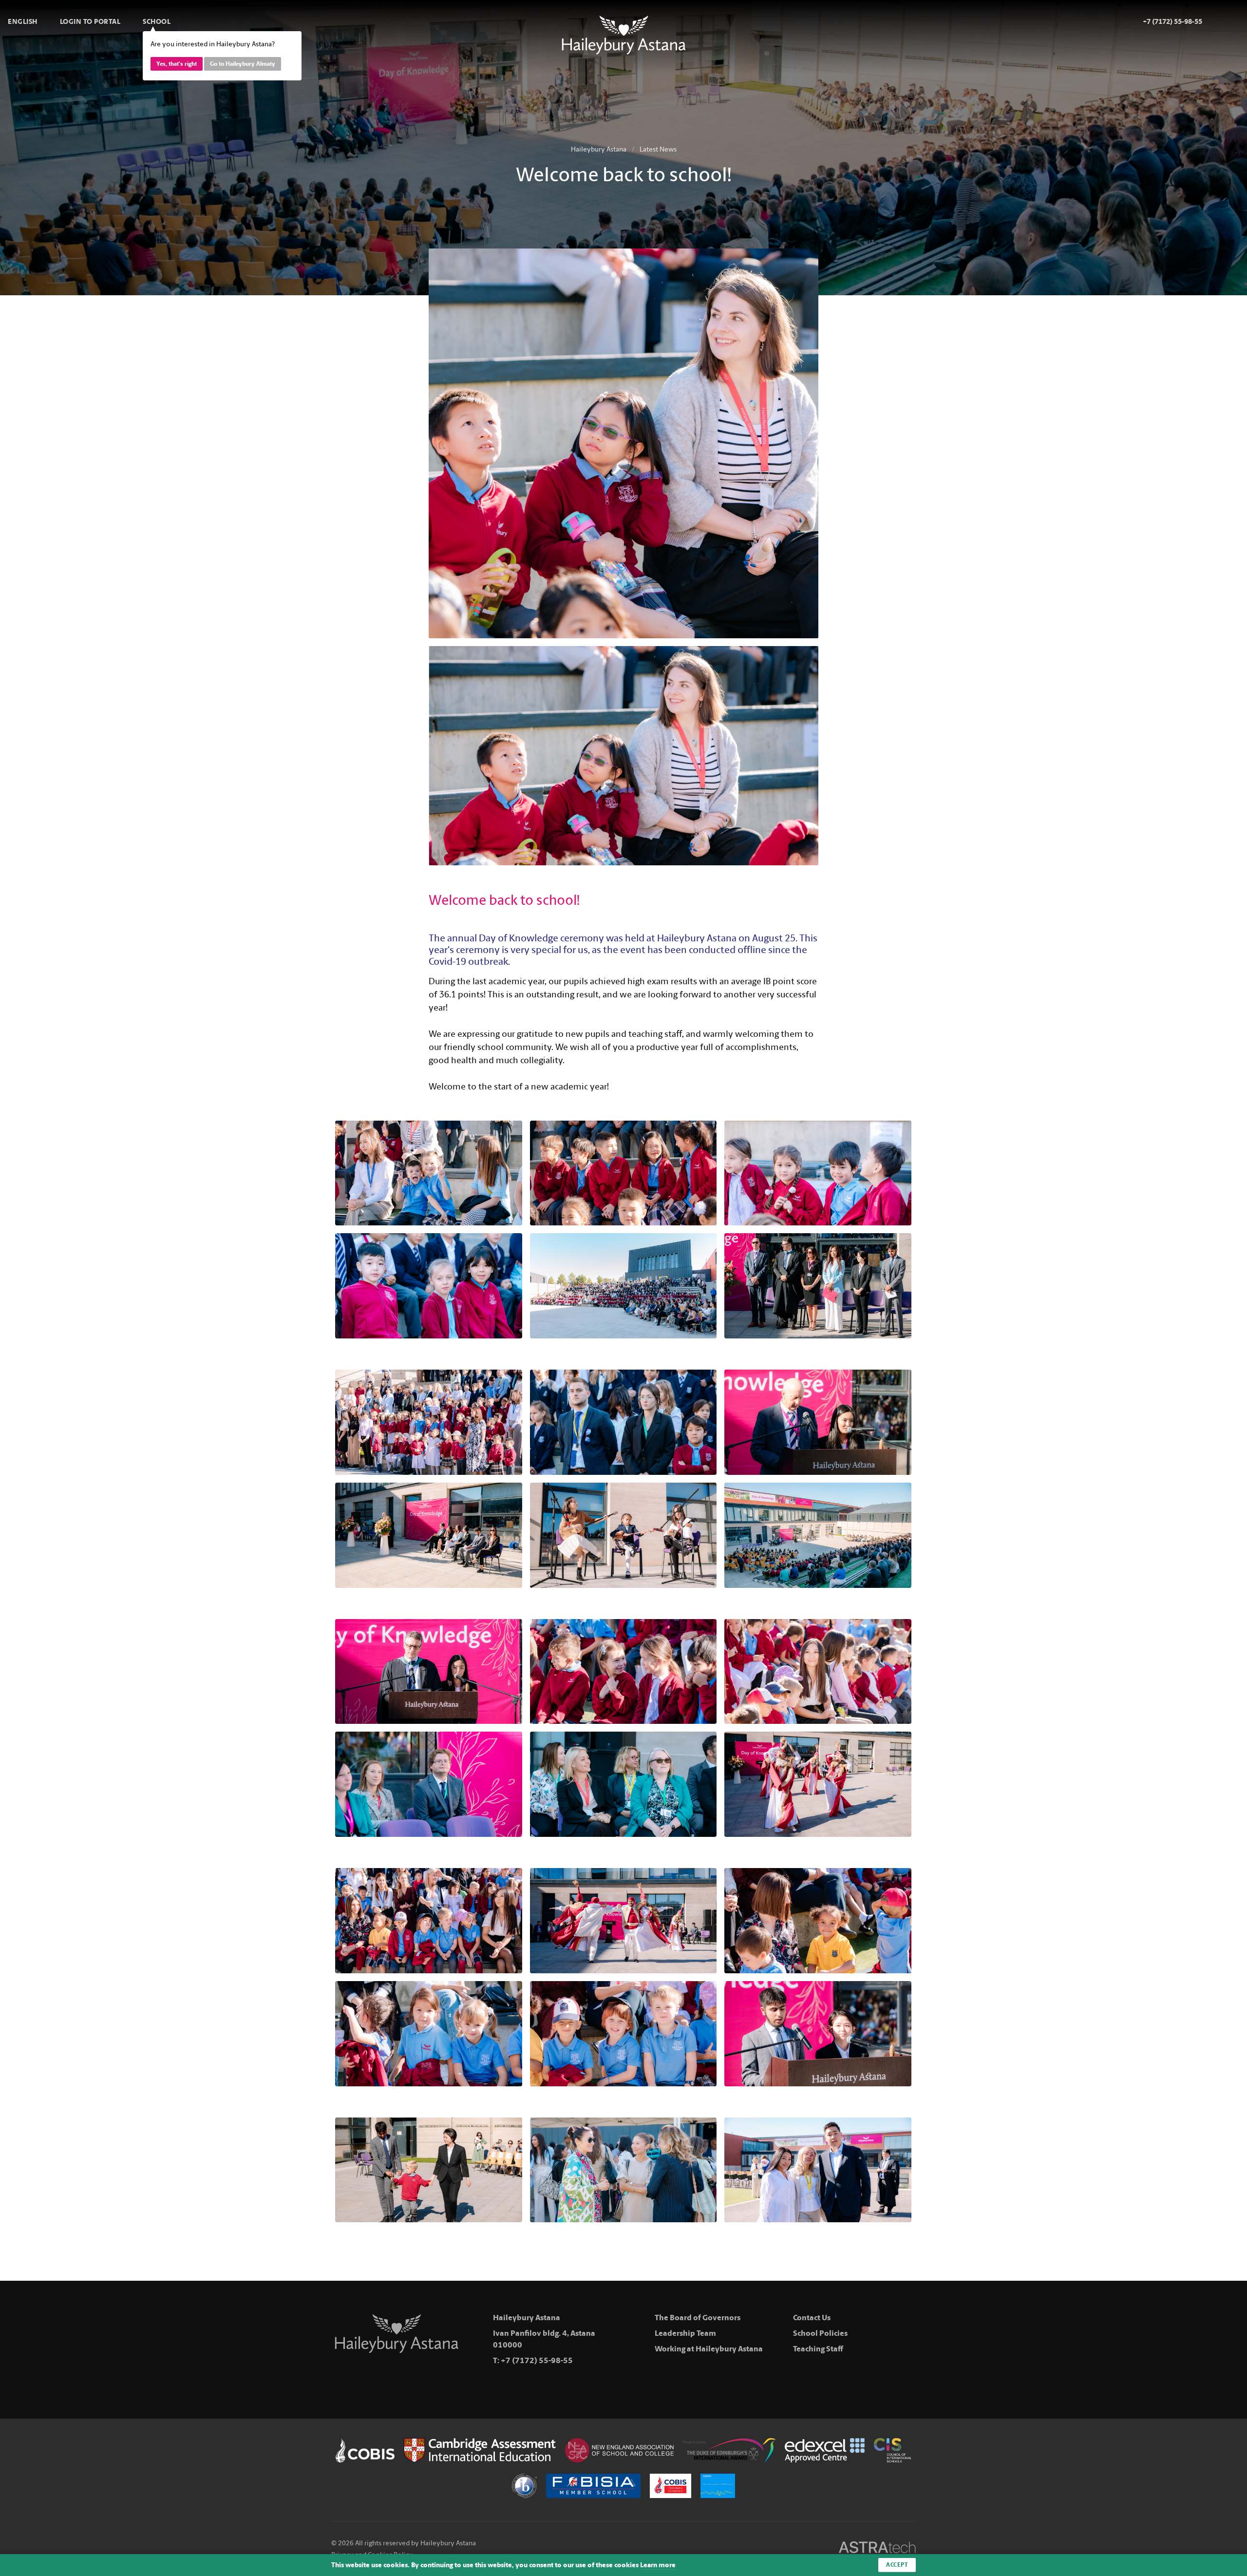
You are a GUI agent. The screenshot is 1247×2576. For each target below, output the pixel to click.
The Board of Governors (698, 2318)
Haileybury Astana (599, 149)
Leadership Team (685, 2333)
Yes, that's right (177, 64)
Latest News (658, 149)
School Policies (820, 2333)
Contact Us (812, 2318)
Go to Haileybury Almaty (243, 64)
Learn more (658, 2565)
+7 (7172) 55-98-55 (537, 2360)
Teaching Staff (818, 2349)
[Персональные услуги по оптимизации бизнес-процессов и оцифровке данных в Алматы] (877, 2549)
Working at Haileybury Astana (709, 2349)
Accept (897, 2565)
